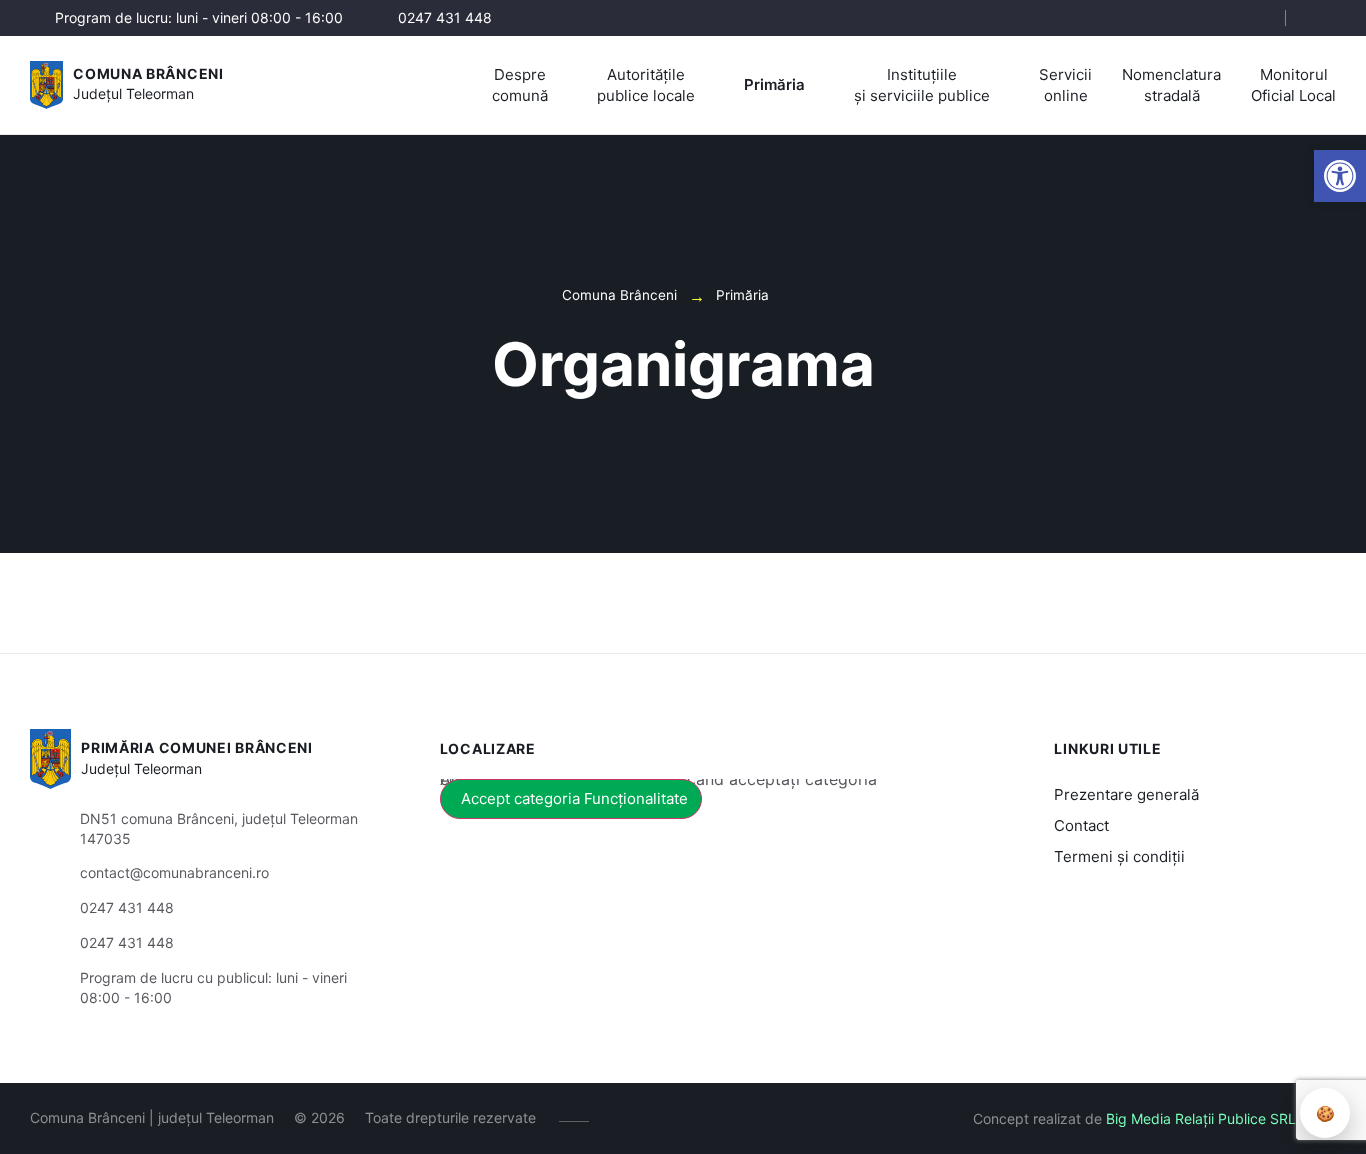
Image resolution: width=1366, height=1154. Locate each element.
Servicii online (1065, 85)
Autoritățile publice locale (646, 85)
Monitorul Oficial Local (1293, 85)
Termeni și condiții (1119, 856)
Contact (1081, 825)
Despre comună (520, 85)
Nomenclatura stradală (1171, 85)
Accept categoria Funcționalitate (574, 798)
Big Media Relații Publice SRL (1201, 1118)
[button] (1253, 19)
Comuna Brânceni (148, 73)
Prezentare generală (1126, 794)
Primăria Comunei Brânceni (197, 747)
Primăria (774, 84)
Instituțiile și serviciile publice (922, 85)
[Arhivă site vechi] (1323, 18)
